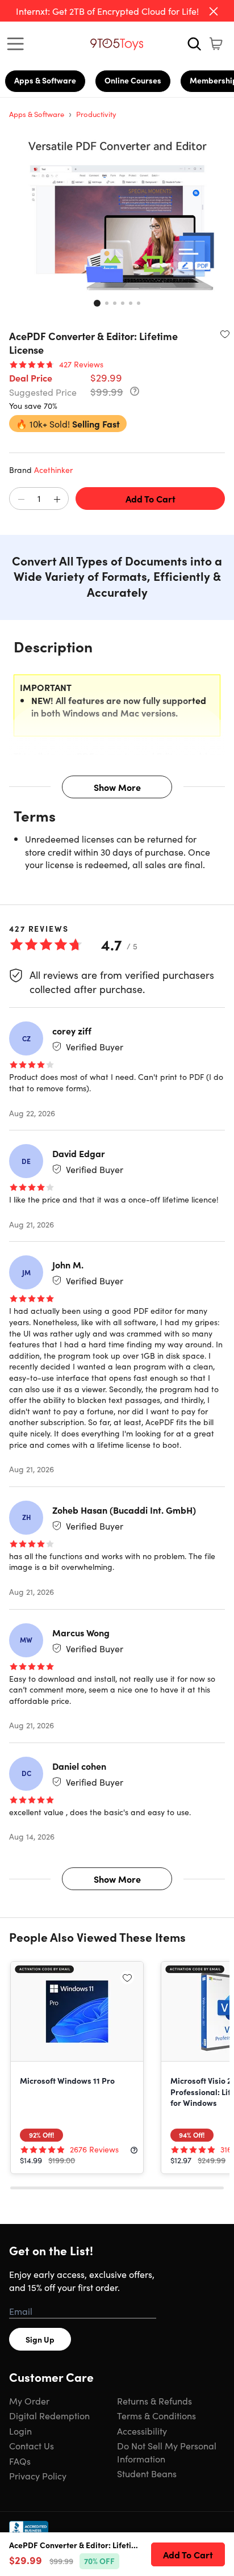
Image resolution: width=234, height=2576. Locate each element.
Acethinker (53, 470)
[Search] (194, 44)
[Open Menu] (18, 44)
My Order (29, 2401)
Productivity (96, 114)
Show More (117, 787)
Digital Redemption (49, 2415)
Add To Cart (151, 499)
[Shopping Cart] (216, 44)
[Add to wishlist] (225, 334)
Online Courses (133, 80)
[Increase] (57, 499)
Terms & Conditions (156, 2415)
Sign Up (40, 2339)
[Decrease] (21, 499)
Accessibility (142, 2431)
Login (20, 2431)
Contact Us (32, 2445)
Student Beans (147, 2473)
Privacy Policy (38, 2476)
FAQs (20, 2461)
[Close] (214, 11)
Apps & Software (45, 80)
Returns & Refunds (154, 2401)
